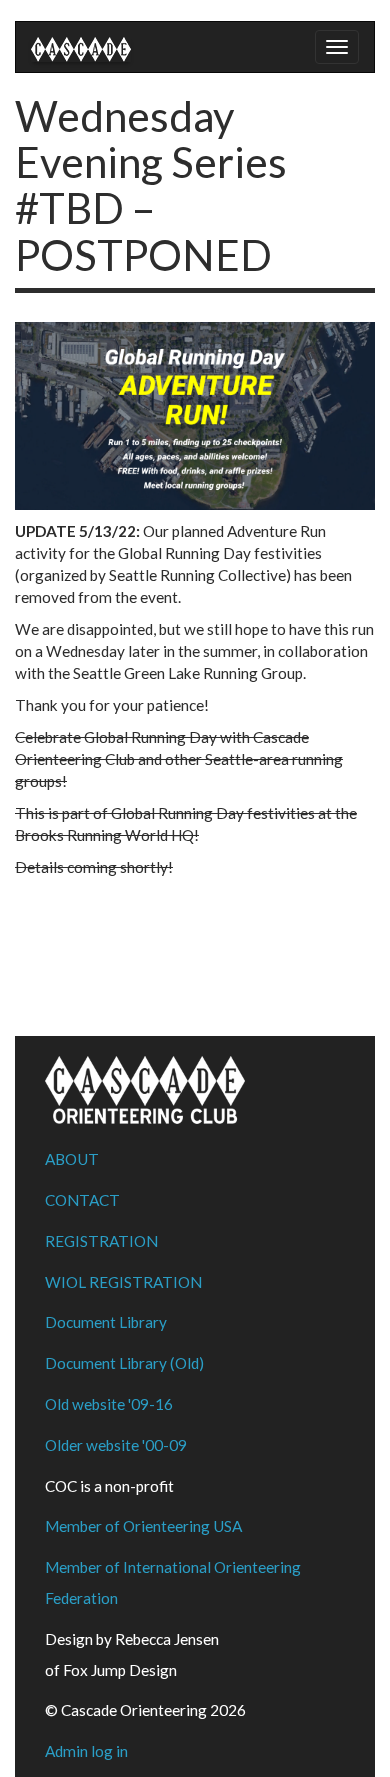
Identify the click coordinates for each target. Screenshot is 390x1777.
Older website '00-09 (116, 1445)
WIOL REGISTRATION (123, 1282)
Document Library (106, 1322)
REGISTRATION (101, 1241)
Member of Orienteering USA (143, 1526)
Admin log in (86, 1751)
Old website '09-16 (109, 1404)
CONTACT (82, 1200)
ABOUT (72, 1159)
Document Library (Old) (124, 1363)
